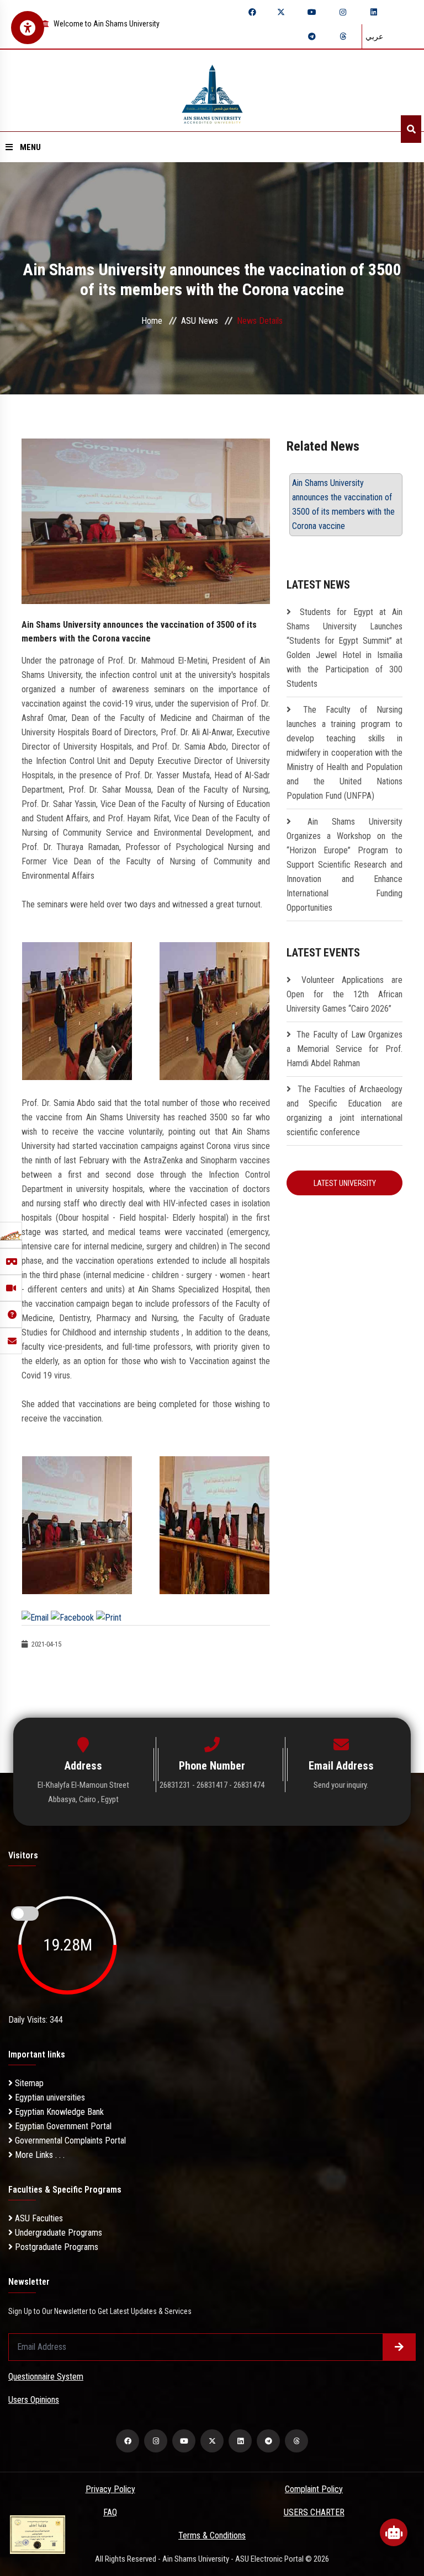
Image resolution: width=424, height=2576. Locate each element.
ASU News (200, 321)
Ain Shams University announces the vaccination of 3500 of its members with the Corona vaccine (343, 504)
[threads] (343, 36)
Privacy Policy (110, 2489)
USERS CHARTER (314, 2512)
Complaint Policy (314, 2489)
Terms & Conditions (212, 2535)
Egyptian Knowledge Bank (58, 2112)
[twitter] (281, 12)
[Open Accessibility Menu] (28, 28)
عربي (374, 36)
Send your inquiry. (341, 1785)
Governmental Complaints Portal (69, 2141)
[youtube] (312, 12)
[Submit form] (399, 2347)
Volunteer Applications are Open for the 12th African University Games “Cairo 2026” (344, 994)
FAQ (110, 2512)
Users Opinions (34, 2400)
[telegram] (312, 36)
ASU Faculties (38, 2218)
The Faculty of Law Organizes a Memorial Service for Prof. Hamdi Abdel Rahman (344, 1049)
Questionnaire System (46, 2377)
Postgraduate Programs (55, 2247)
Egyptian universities (49, 2097)
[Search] (411, 129)
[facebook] (252, 12)
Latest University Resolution (345, 1187)
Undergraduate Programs (57, 2233)
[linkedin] (374, 12)
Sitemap (28, 2083)
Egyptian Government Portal (62, 2126)
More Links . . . (39, 2155)
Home (152, 321)
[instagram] (343, 12)
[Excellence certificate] (38, 2534)
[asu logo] (212, 91)
